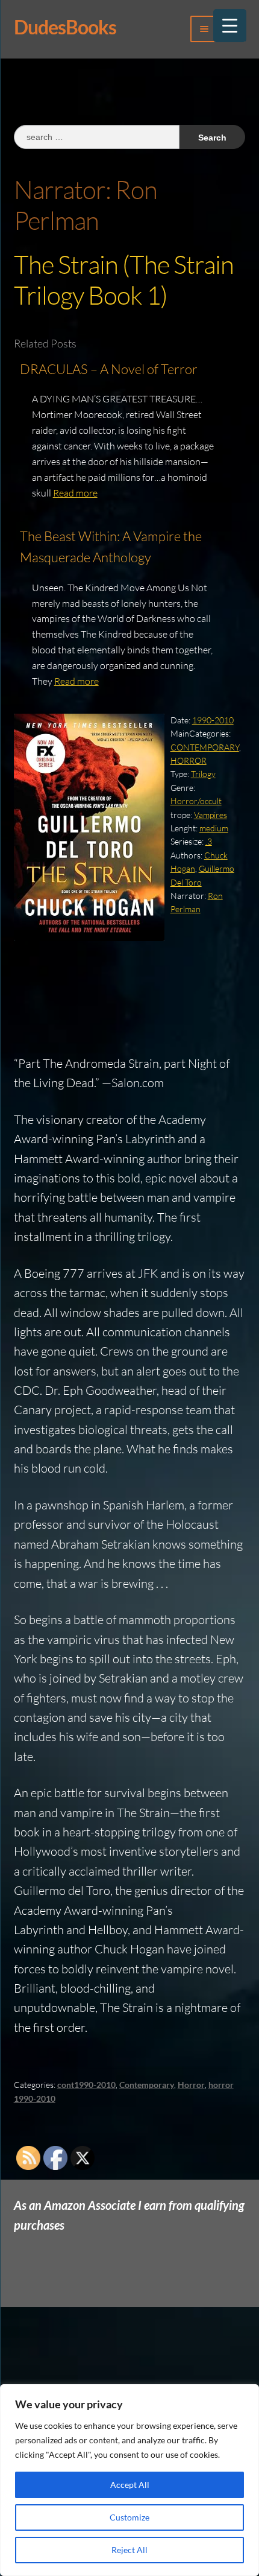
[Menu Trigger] (230, 26)
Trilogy (203, 774)
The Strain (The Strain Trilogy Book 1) (124, 279)
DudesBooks (65, 27)
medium (214, 828)
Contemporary (147, 2085)
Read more (75, 493)
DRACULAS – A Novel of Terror (109, 369)
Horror (191, 2085)
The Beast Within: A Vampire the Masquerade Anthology (111, 547)
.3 (209, 841)
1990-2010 (213, 720)
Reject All (129, 2550)
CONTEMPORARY (205, 747)
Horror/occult (196, 801)
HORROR (189, 760)
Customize (129, 2517)
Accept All (130, 2485)
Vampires (211, 815)
